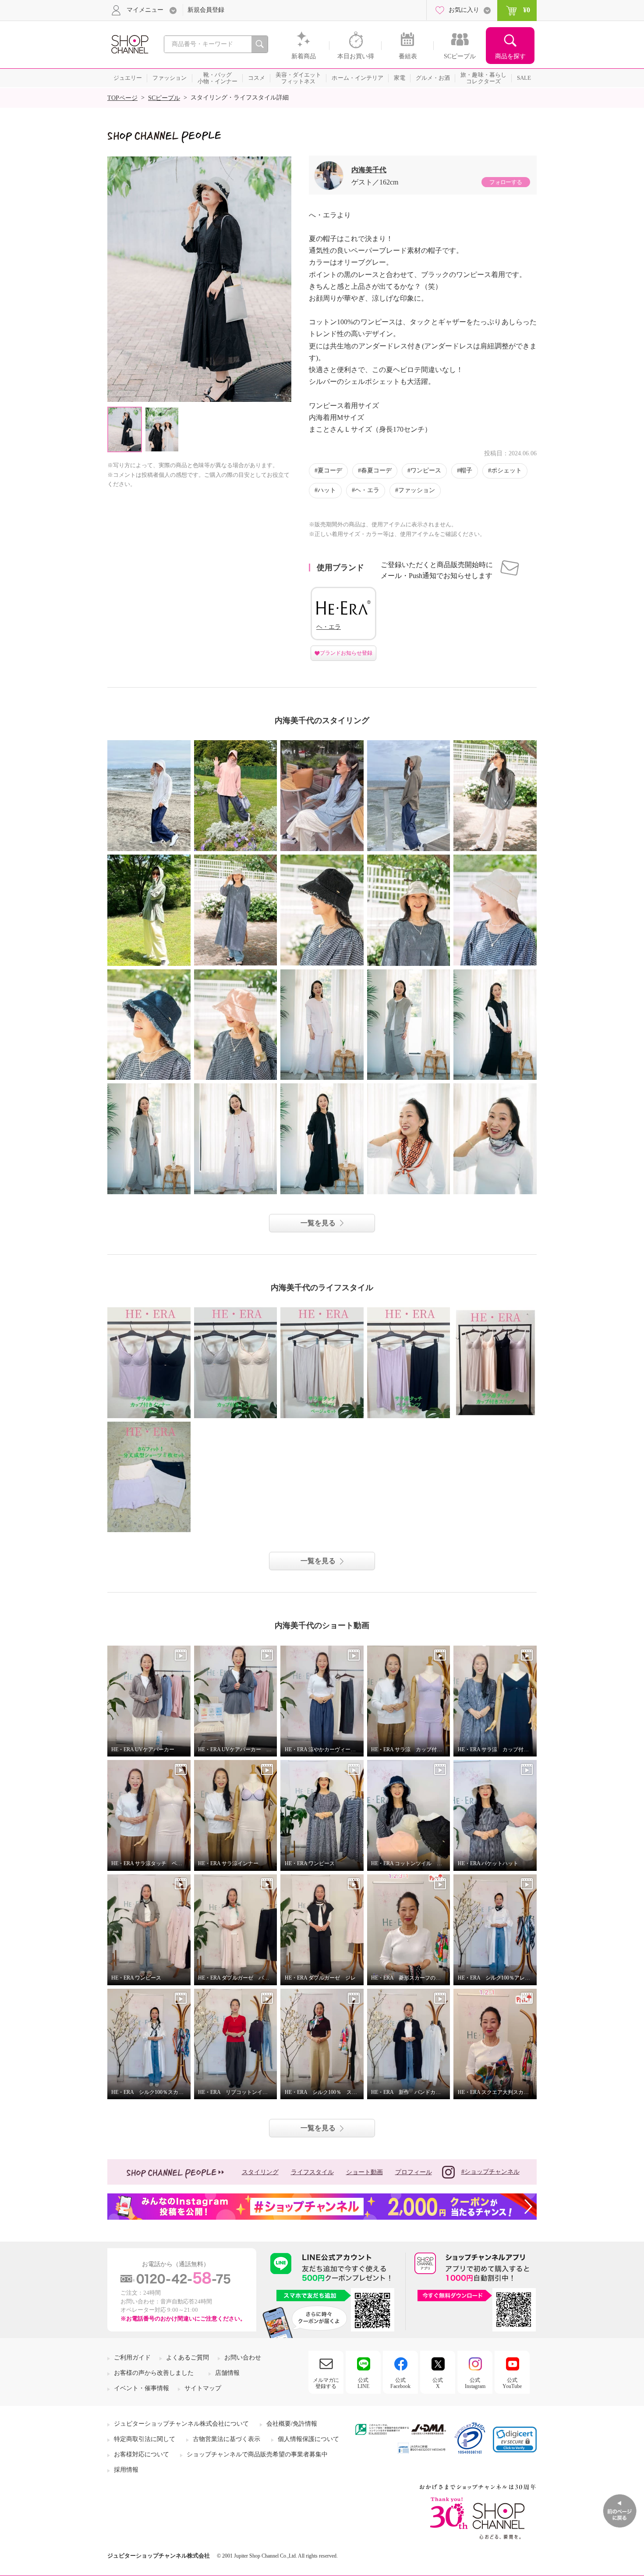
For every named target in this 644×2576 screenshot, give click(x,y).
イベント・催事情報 (142, 2388)
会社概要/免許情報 (292, 2424)
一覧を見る (318, 1223)
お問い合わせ (243, 2358)
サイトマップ (203, 2388)
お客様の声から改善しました (154, 2373)
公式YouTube (512, 2383)
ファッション (417, 490)
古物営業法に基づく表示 (226, 2439)
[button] (515, 2439)
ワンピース (426, 470)
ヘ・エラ (367, 490)
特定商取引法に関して (145, 2439)
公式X (438, 2383)
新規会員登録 (206, 10)
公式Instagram (475, 2383)
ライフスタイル (312, 2172)
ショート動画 (364, 2172)
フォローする (506, 182)
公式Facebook (400, 2383)
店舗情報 (227, 2373)
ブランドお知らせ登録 (346, 653)
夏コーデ (330, 470)
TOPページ (122, 98)
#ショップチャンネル (490, 2172)
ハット (327, 490)
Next (284, 279)
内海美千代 (369, 170)
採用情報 (126, 2470)
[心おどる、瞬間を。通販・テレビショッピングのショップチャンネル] (129, 44)
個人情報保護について (308, 2439)
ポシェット (506, 470)
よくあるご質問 (188, 2358)
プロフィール (414, 2172)
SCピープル (164, 98)
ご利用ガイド (132, 2358)
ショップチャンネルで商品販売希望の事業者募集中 (257, 2454)
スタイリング (260, 2172)
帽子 (466, 470)
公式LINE (363, 2383)
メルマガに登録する (326, 2383)
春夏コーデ (376, 470)
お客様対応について (142, 2454)
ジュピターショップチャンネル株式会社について (181, 2424)
